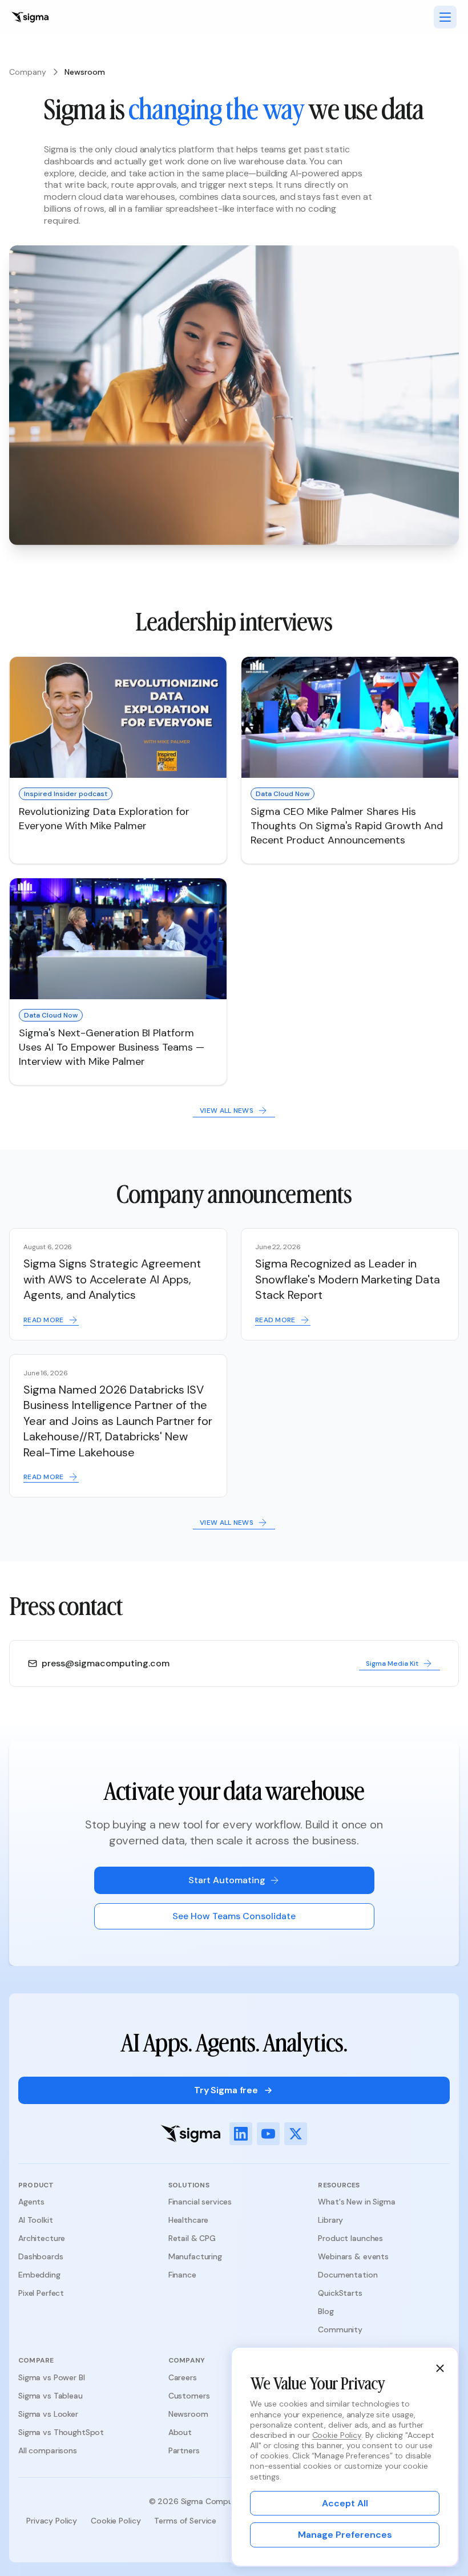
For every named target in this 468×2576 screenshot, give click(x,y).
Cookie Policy (116, 2521)
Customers (189, 2396)
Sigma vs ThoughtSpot (61, 2432)
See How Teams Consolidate (234, 1916)
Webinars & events (353, 2256)
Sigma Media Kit (392, 1664)
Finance (182, 2275)
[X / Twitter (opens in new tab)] (296, 2134)
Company (28, 72)
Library (330, 2220)
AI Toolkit (36, 2220)
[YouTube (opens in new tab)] (268, 2134)
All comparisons (48, 2450)
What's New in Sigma (356, 2202)
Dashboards (41, 2256)
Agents (31, 2202)
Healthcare (189, 2220)
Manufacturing (195, 2256)
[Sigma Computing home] (30, 17)
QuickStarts (340, 2293)
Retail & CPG (192, 2238)
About (180, 2432)
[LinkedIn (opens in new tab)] (241, 2134)
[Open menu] (445, 17)
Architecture (42, 2238)
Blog (326, 2311)
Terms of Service (185, 2521)
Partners (184, 2450)
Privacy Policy (52, 2521)
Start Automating (227, 1880)
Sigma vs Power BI (52, 2377)
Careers (183, 2377)
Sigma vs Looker (48, 2414)
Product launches (350, 2238)
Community (340, 2329)
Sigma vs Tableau (51, 2396)
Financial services (200, 2202)
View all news (227, 1111)
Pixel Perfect (41, 2293)
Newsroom (188, 2414)
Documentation (348, 2275)
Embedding (39, 2275)
